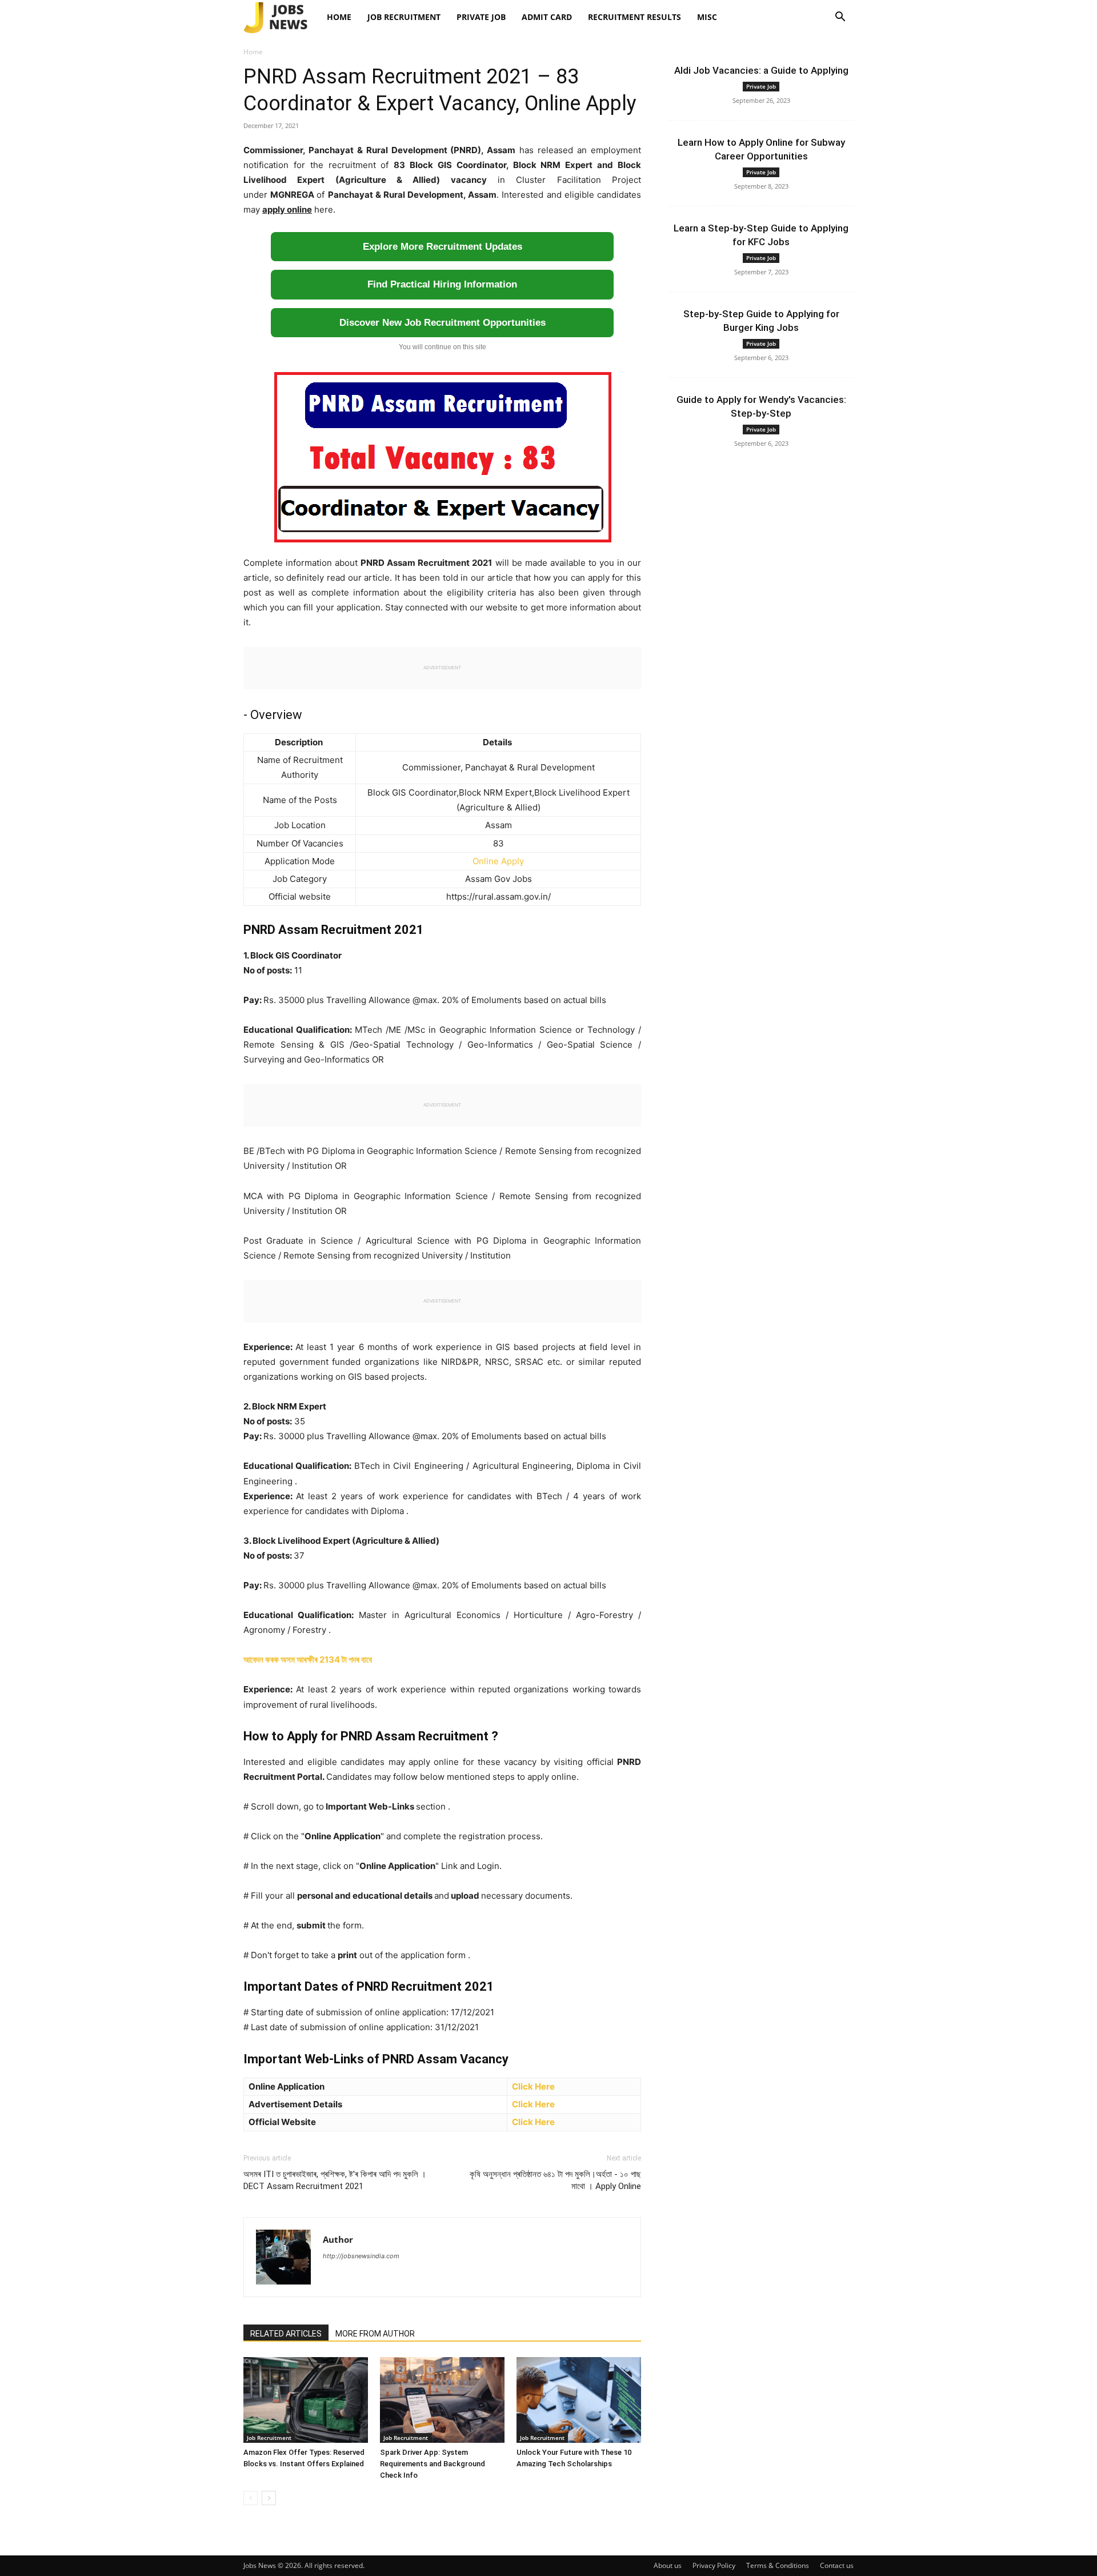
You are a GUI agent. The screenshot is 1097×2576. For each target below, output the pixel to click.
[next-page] (269, 2498)
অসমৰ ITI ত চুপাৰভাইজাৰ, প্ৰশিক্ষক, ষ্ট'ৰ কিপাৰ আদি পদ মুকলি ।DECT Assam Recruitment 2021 (335, 2180)
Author (338, 2239)
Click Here (533, 2086)
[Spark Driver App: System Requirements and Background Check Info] (442, 2400)
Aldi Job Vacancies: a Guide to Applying (761, 70)
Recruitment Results (634, 17)
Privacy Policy (714, 2565)
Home (339, 17)
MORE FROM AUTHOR (375, 2334)
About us (668, 2565)
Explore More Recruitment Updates (443, 247)
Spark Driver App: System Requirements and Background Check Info (433, 2464)
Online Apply (498, 861)
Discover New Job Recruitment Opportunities (443, 323)
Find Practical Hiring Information (442, 284)
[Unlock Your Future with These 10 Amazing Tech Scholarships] (579, 2400)
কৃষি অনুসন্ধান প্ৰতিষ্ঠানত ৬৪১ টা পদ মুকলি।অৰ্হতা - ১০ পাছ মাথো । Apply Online (555, 2180)
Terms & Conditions (778, 2565)
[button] (840, 18)
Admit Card (547, 17)
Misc (707, 17)
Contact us (837, 2565)
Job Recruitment (404, 17)
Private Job (481, 17)
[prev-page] (251, 2498)
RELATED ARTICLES (286, 2334)
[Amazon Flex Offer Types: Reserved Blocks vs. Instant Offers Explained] (306, 2400)
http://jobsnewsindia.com (361, 2256)
